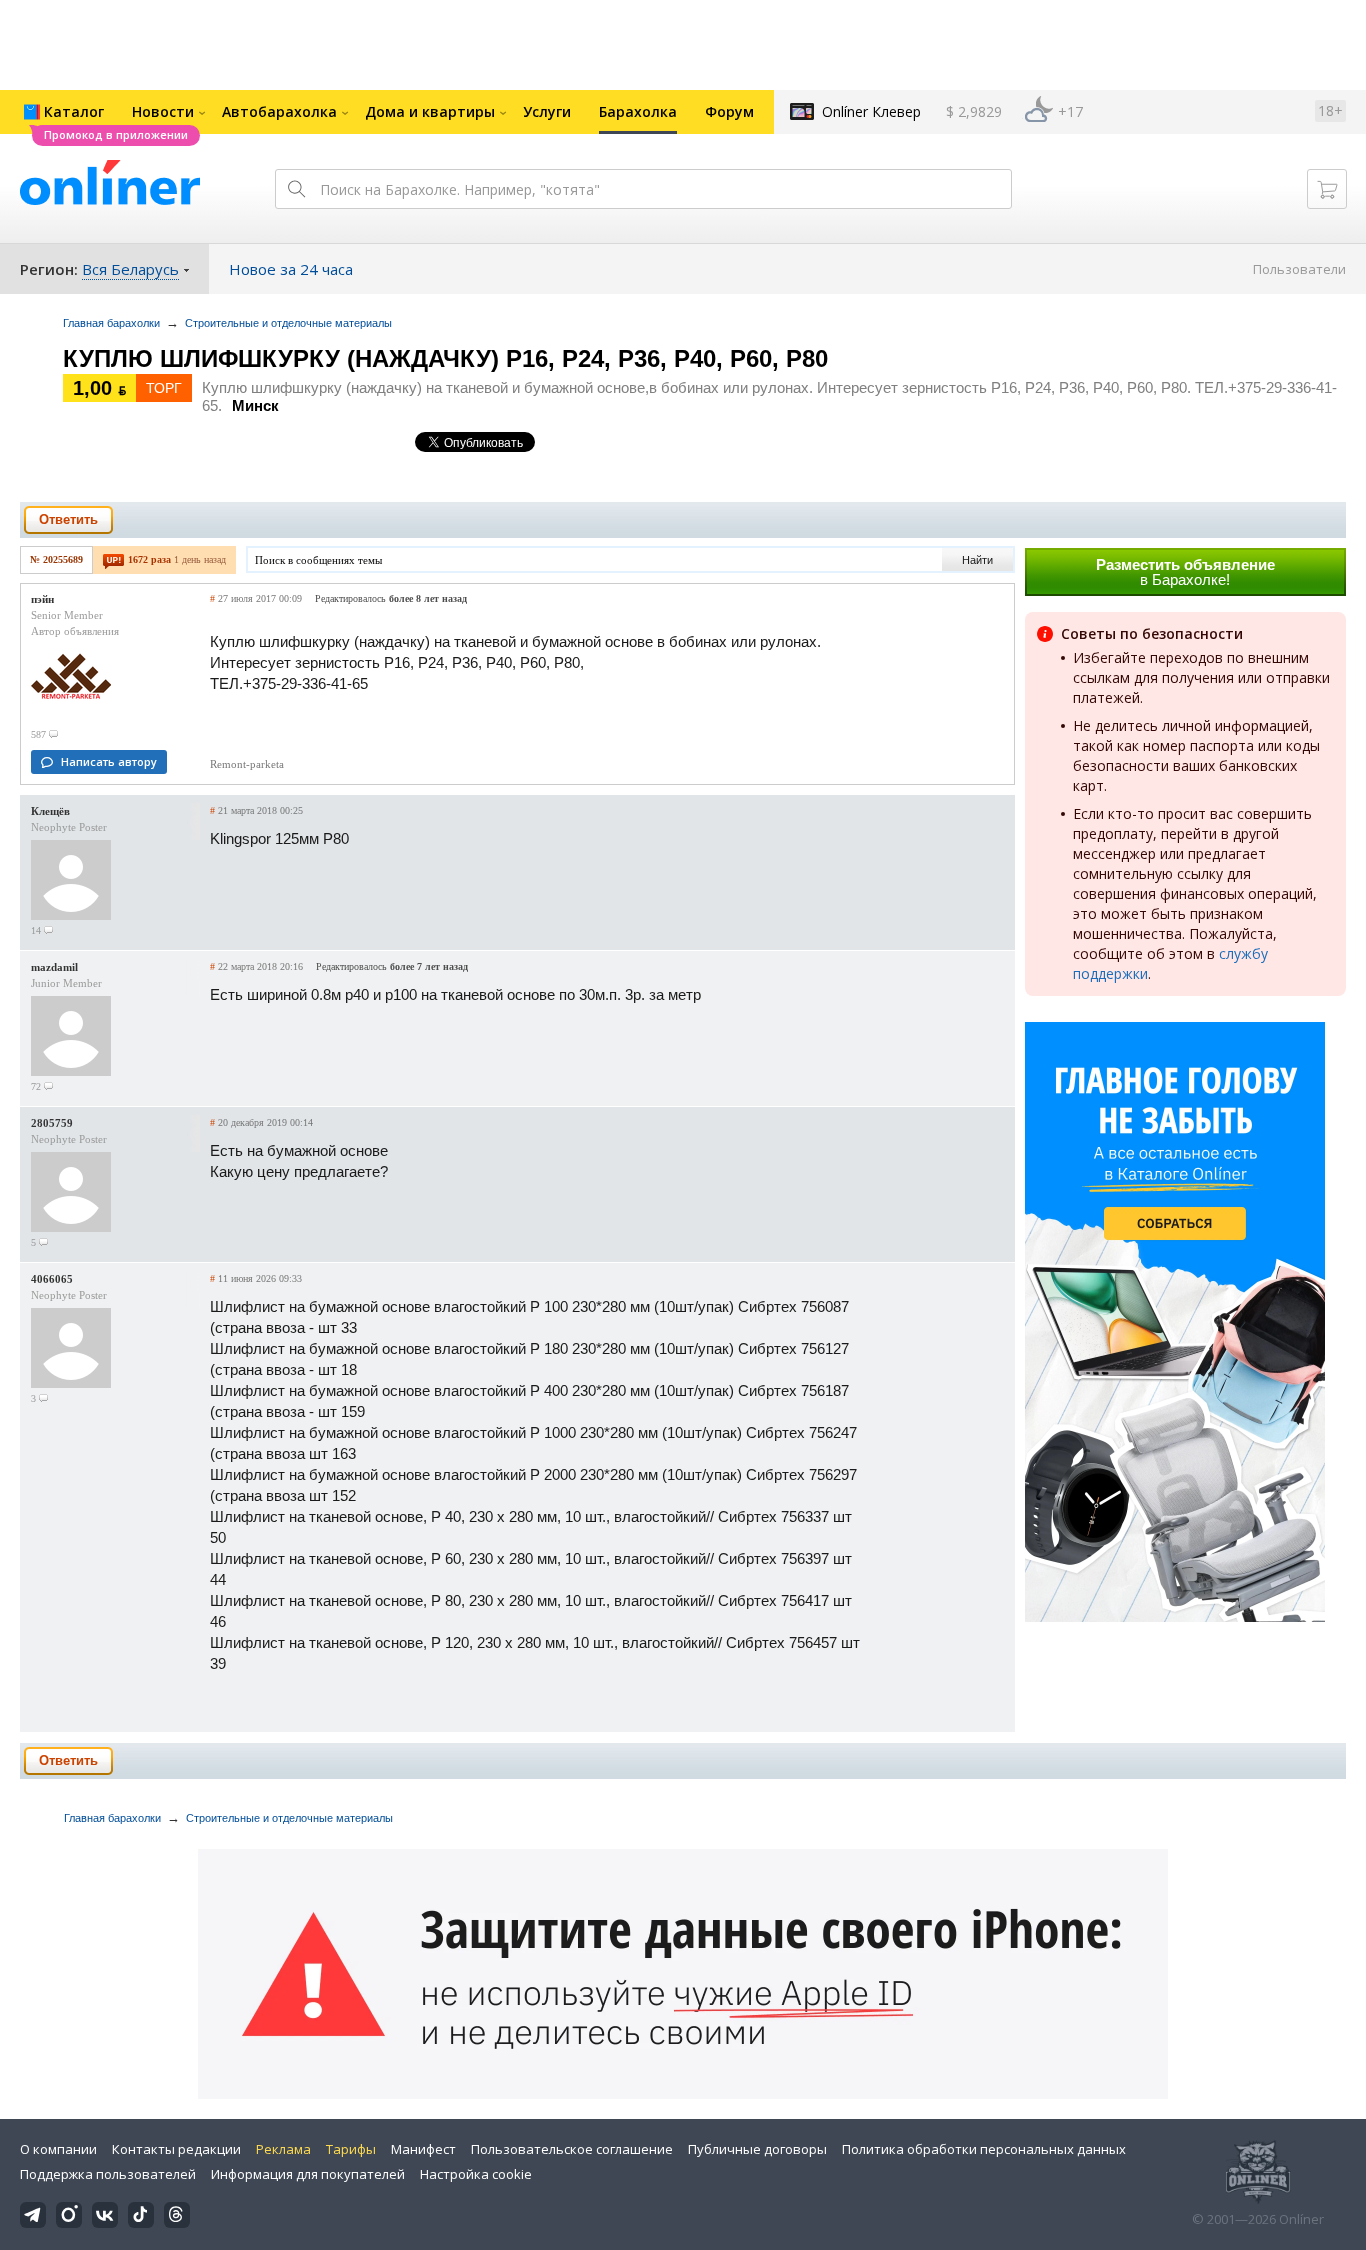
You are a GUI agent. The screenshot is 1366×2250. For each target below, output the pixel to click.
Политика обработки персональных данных (984, 2149)
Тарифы (351, 2149)
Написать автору (109, 761)
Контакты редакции (176, 2149)
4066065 (52, 1279)
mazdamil (54, 967)
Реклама (283, 2149)
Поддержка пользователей (108, 2174)
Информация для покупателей (308, 2174)
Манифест (423, 2149)
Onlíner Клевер (871, 111)
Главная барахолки (111, 323)
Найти (977, 560)
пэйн (42, 599)
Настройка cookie (476, 2174)
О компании (58, 2149)
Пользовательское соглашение (572, 2149)
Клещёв (50, 811)
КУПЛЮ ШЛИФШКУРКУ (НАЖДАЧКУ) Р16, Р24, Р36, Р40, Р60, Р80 (445, 358)
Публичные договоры (757, 2149)
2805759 (52, 1123)
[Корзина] (1327, 189)
